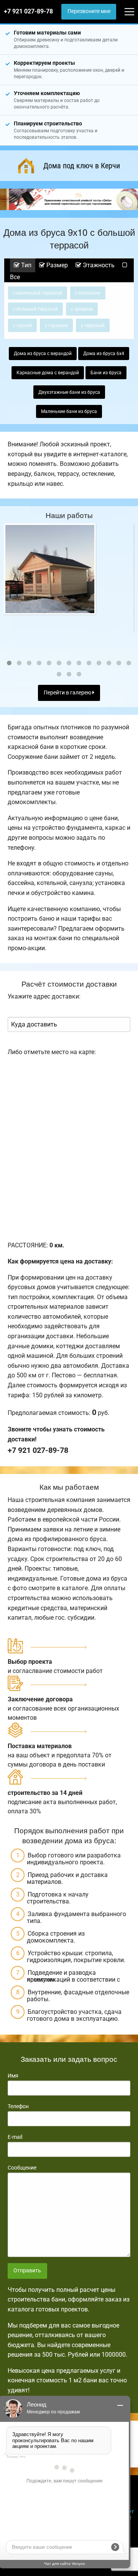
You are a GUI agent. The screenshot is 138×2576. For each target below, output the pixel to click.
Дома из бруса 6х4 (104, 354)
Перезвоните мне (89, 11)
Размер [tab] (56, 265)
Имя (13, 2076)
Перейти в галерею (68, 693)
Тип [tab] (25, 265)
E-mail (15, 2137)
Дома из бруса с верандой (43, 354)
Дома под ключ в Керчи (82, 166)
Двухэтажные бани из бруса (69, 392)
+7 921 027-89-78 (28, 11)
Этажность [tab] (98, 265)
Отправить (27, 2271)
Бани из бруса (106, 373)
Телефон (18, 2106)
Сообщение (22, 2168)
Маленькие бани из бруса (69, 411)
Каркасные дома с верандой (48, 373)
